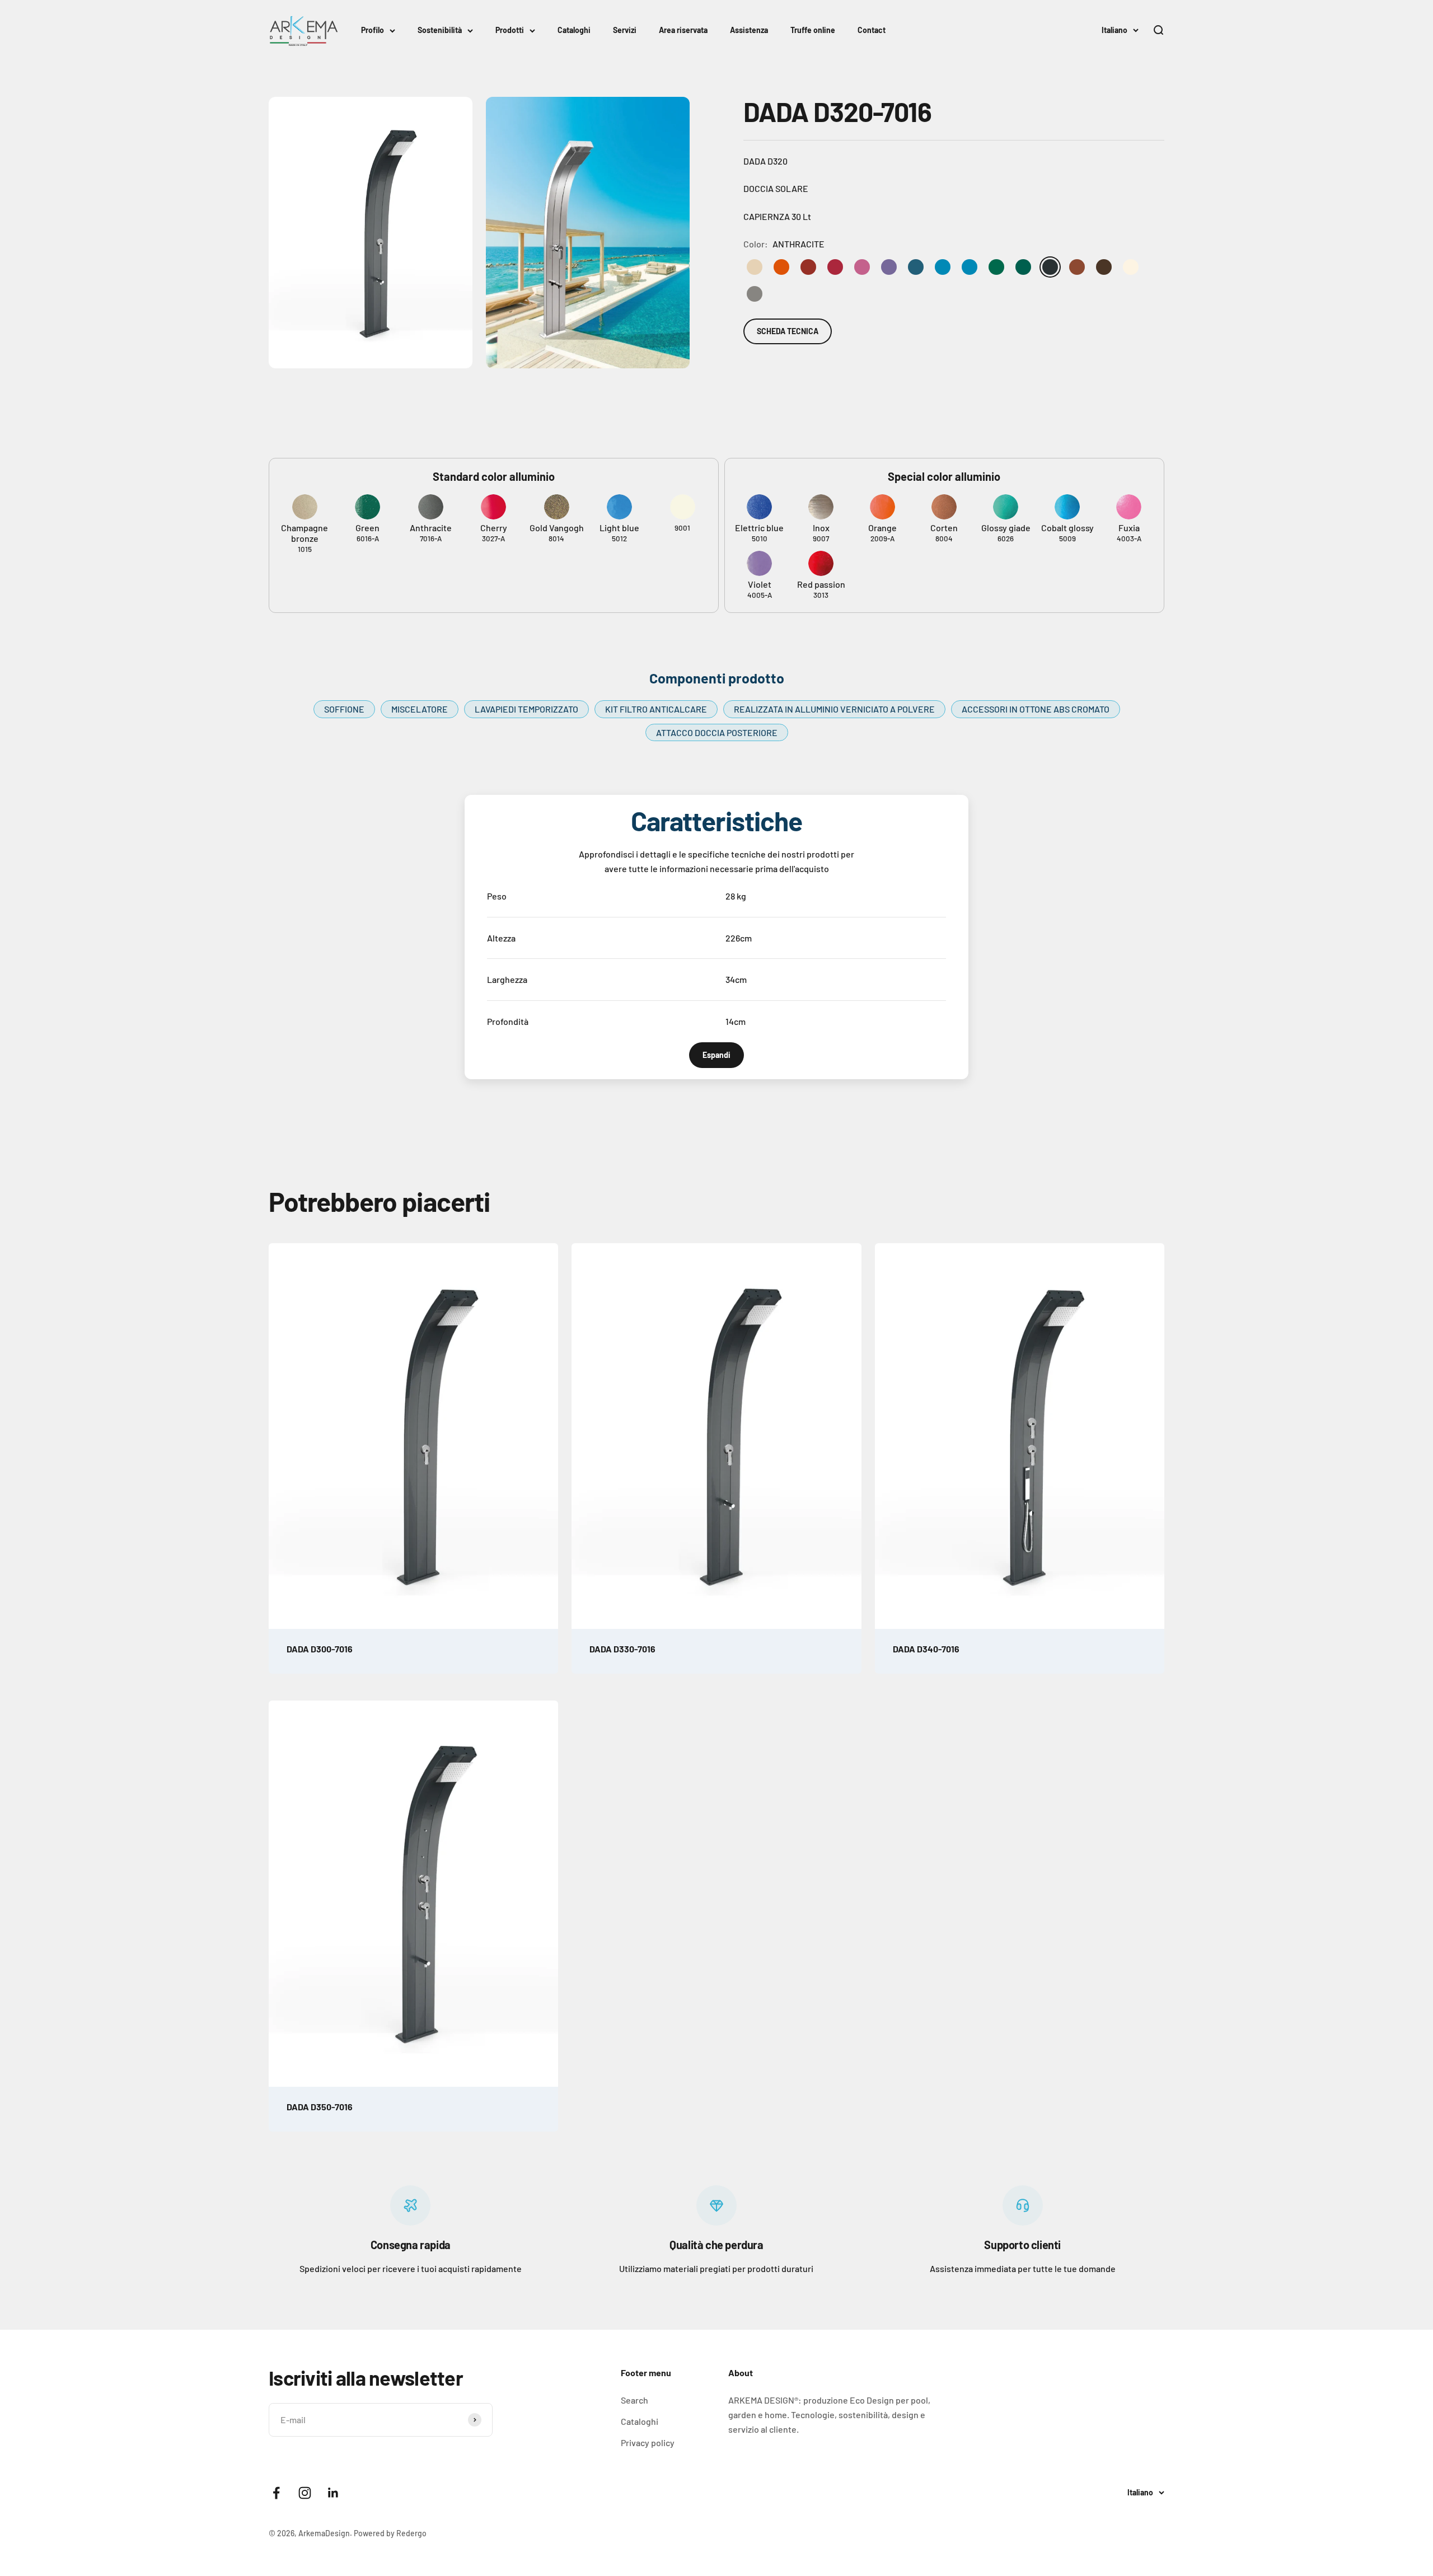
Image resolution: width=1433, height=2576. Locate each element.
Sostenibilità (440, 30)
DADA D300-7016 (320, 1649)
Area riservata (683, 30)
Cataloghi (574, 30)
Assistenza (749, 30)
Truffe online (813, 30)
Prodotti (510, 30)
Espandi (716, 1055)
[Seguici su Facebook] (276, 2493)
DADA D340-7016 (926, 1649)
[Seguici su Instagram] (305, 2493)
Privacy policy (648, 2442)
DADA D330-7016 (622, 1649)
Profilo (373, 30)
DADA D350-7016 (320, 2107)
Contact (872, 30)
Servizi (625, 30)
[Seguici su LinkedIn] (333, 2493)
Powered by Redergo (390, 2533)
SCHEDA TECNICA (788, 331)
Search (634, 2400)
